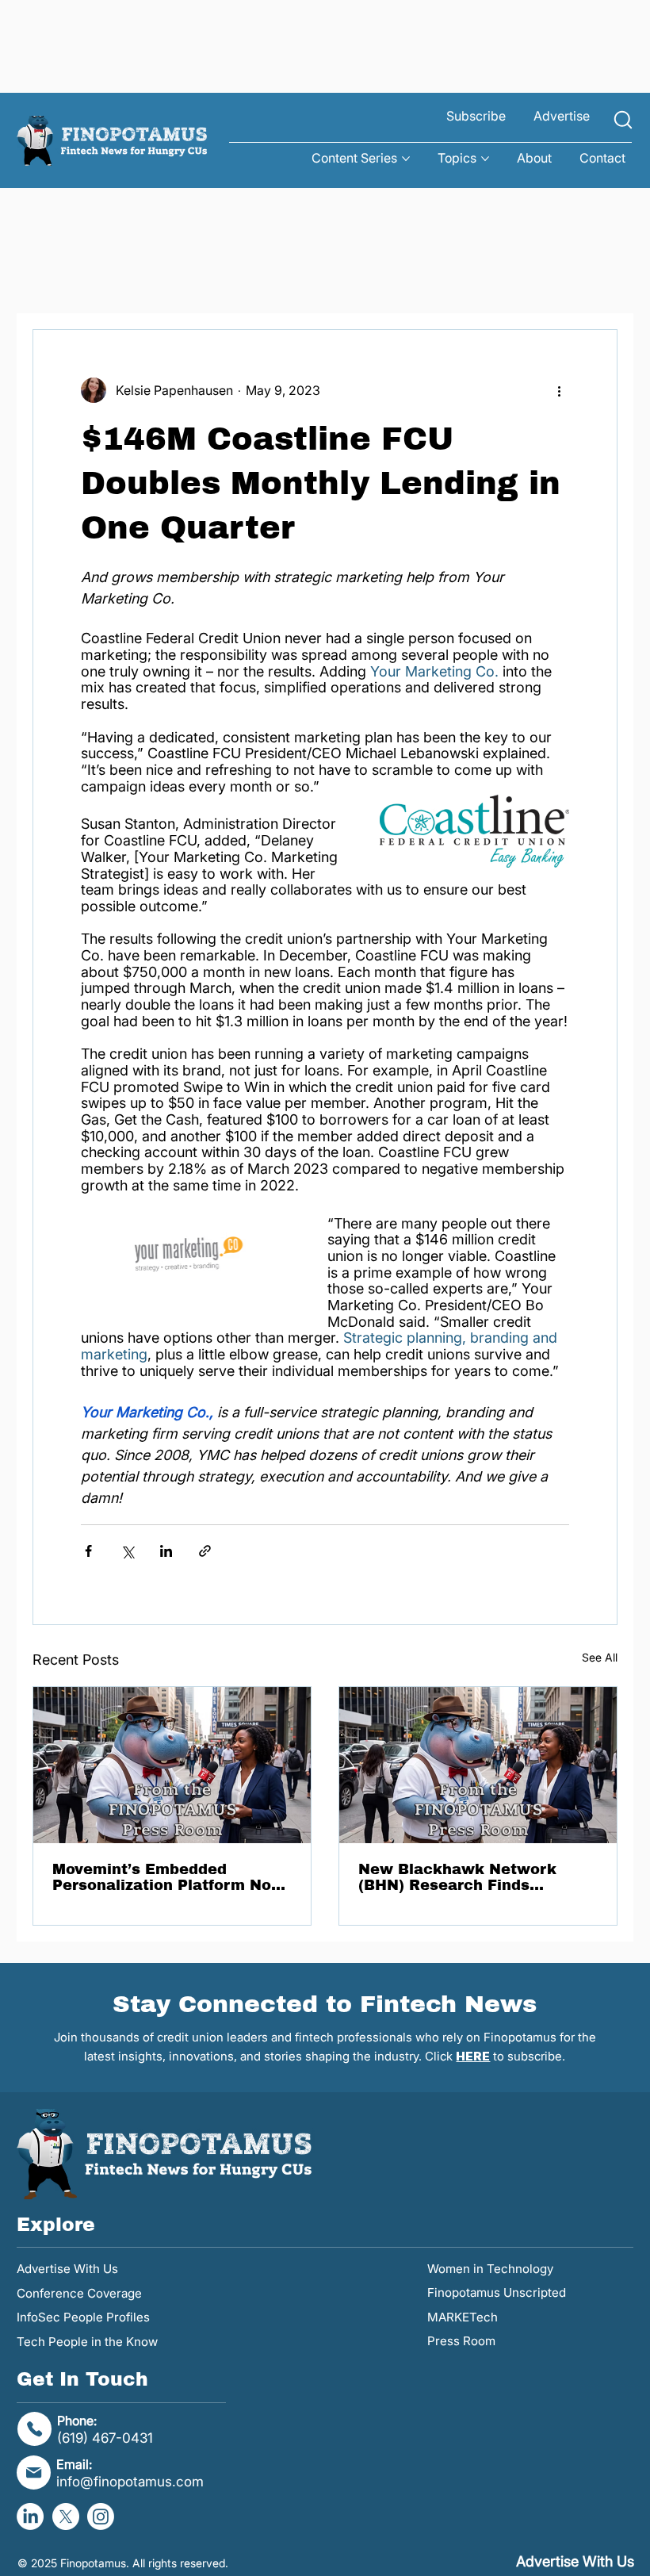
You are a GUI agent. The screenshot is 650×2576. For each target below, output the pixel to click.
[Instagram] (101, 2517)
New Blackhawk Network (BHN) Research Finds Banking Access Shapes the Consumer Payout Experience (473, 1877)
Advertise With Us (67, 2269)
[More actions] (560, 390)
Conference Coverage (79, 2293)
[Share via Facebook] (88, 1551)
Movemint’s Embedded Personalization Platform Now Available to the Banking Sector (168, 1877)
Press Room (461, 2341)
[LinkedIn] (30, 2517)
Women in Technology (490, 2269)
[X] (66, 2517)
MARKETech (463, 2317)
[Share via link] (205, 1551)
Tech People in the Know (87, 2342)
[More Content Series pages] (406, 159)
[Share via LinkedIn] (166, 1551)
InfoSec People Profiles (83, 2317)
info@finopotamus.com (130, 2481)
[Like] (623, 120)
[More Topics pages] (485, 159)
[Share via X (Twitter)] (127, 1551)
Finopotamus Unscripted (497, 2292)
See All (600, 1657)
